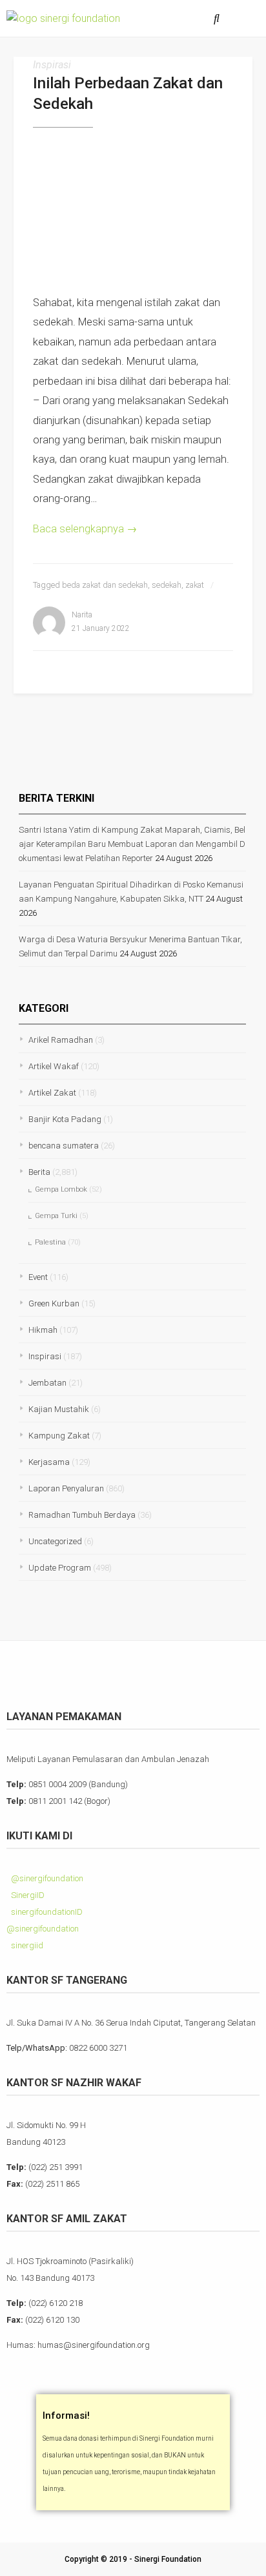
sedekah (167, 585)
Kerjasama (49, 1462)
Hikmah (43, 1330)
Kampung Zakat (59, 1436)
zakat (195, 585)
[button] (246, 18)
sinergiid (26, 1945)
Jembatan (47, 1383)
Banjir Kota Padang (65, 1119)
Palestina (50, 1242)
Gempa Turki (56, 1216)
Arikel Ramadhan (61, 1040)
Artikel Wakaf (54, 1066)
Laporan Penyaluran (66, 1488)
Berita (39, 1172)
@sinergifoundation (46, 1878)
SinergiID (27, 1895)
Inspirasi (52, 65)
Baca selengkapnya (85, 529)
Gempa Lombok (61, 1189)
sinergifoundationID (46, 1912)
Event (38, 1277)
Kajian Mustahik (59, 1409)
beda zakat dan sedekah (105, 585)
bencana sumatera (64, 1146)
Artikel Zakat (52, 1093)
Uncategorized (55, 1541)
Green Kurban (54, 1303)
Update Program (60, 1568)
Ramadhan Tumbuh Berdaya (82, 1515)
